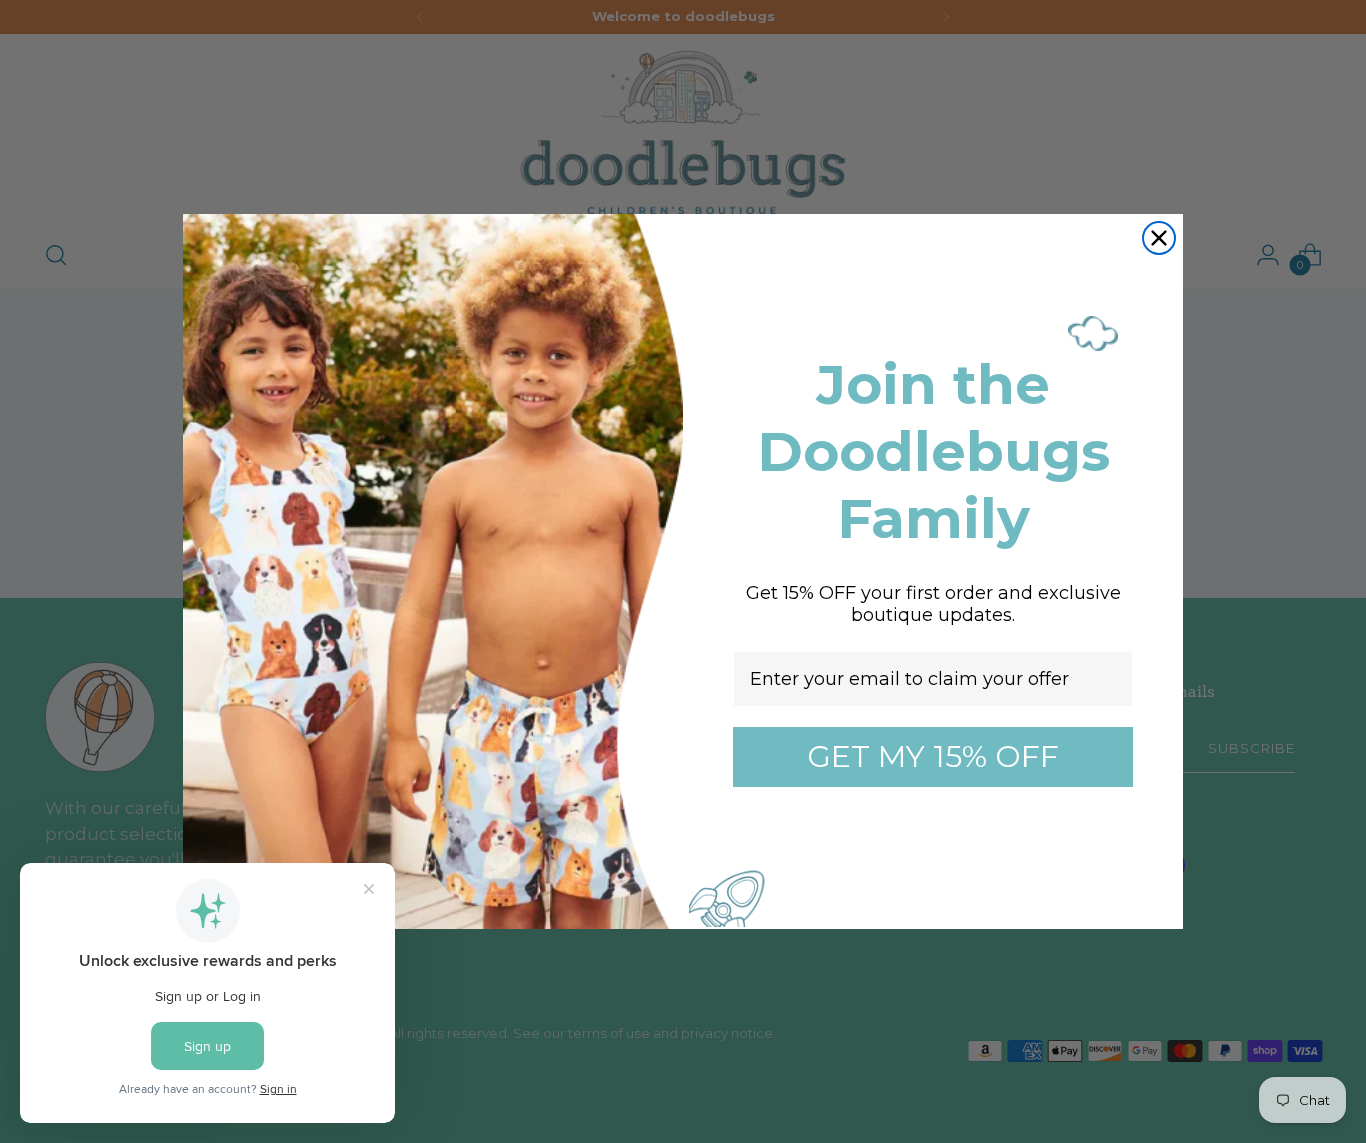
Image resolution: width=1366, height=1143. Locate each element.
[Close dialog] (1159, 238)
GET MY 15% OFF (933, 756)
